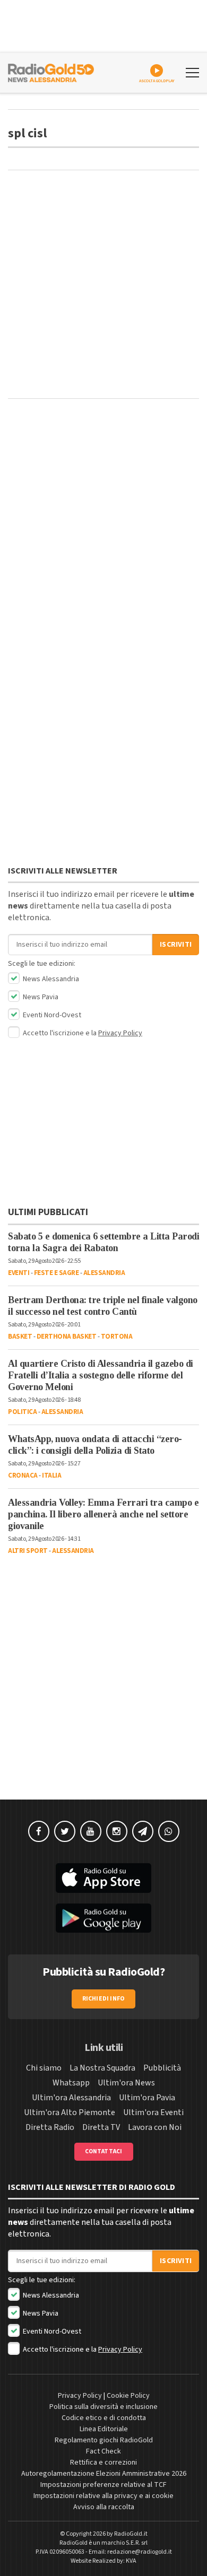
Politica (22, 1412)
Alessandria (104, 1273)
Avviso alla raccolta (104, 2507)
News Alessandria (50, 979)
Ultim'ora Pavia (147, 2098)
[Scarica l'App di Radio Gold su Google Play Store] (103, 1918)
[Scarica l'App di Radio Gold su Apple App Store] (103, 1878)
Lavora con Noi (155, 2127)
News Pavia (40, 997)
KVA (131, 2561)
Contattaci (104, 2151)
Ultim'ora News (126, 2083)
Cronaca (23, 1475)
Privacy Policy (120, 1033)
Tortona (117, 1337)
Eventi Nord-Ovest (51, 1015)
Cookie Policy (128, 2396)
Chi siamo (44, 2068)
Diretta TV (101, 2127)
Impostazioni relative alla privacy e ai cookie (103, 2496)
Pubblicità (162, 2068)
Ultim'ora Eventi (153, 2112)
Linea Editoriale (104, 2429)
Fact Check (103, 2451)
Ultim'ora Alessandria (71, 2098)
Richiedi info (104, 1999)
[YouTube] (91, 1831)
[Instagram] (117, 1831)
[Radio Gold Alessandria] (51, 72)
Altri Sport (28, 1551)
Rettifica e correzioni (103, 2463)
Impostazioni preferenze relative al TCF (103, 2485)
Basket (20, 1337)
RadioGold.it (131, 2534)
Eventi (19, 1273)
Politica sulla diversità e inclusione (103, 2407)
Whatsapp (71, 2083)
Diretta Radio (50, 2127)
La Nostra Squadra (102, 2068)
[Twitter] (65, 1831)
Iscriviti (176, 945)
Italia (51, 1475)
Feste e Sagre (57, 1273)
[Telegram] (143, 1831)
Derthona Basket (67, 1337)
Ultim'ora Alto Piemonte (70, 2112)
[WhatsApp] (169, 1831)
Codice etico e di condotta (104, 2418)
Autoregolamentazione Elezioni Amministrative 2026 (104, 2474)
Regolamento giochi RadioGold (104, 2440)
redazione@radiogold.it (140, 2552)
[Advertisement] (103, 284)
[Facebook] (39, 1831)
